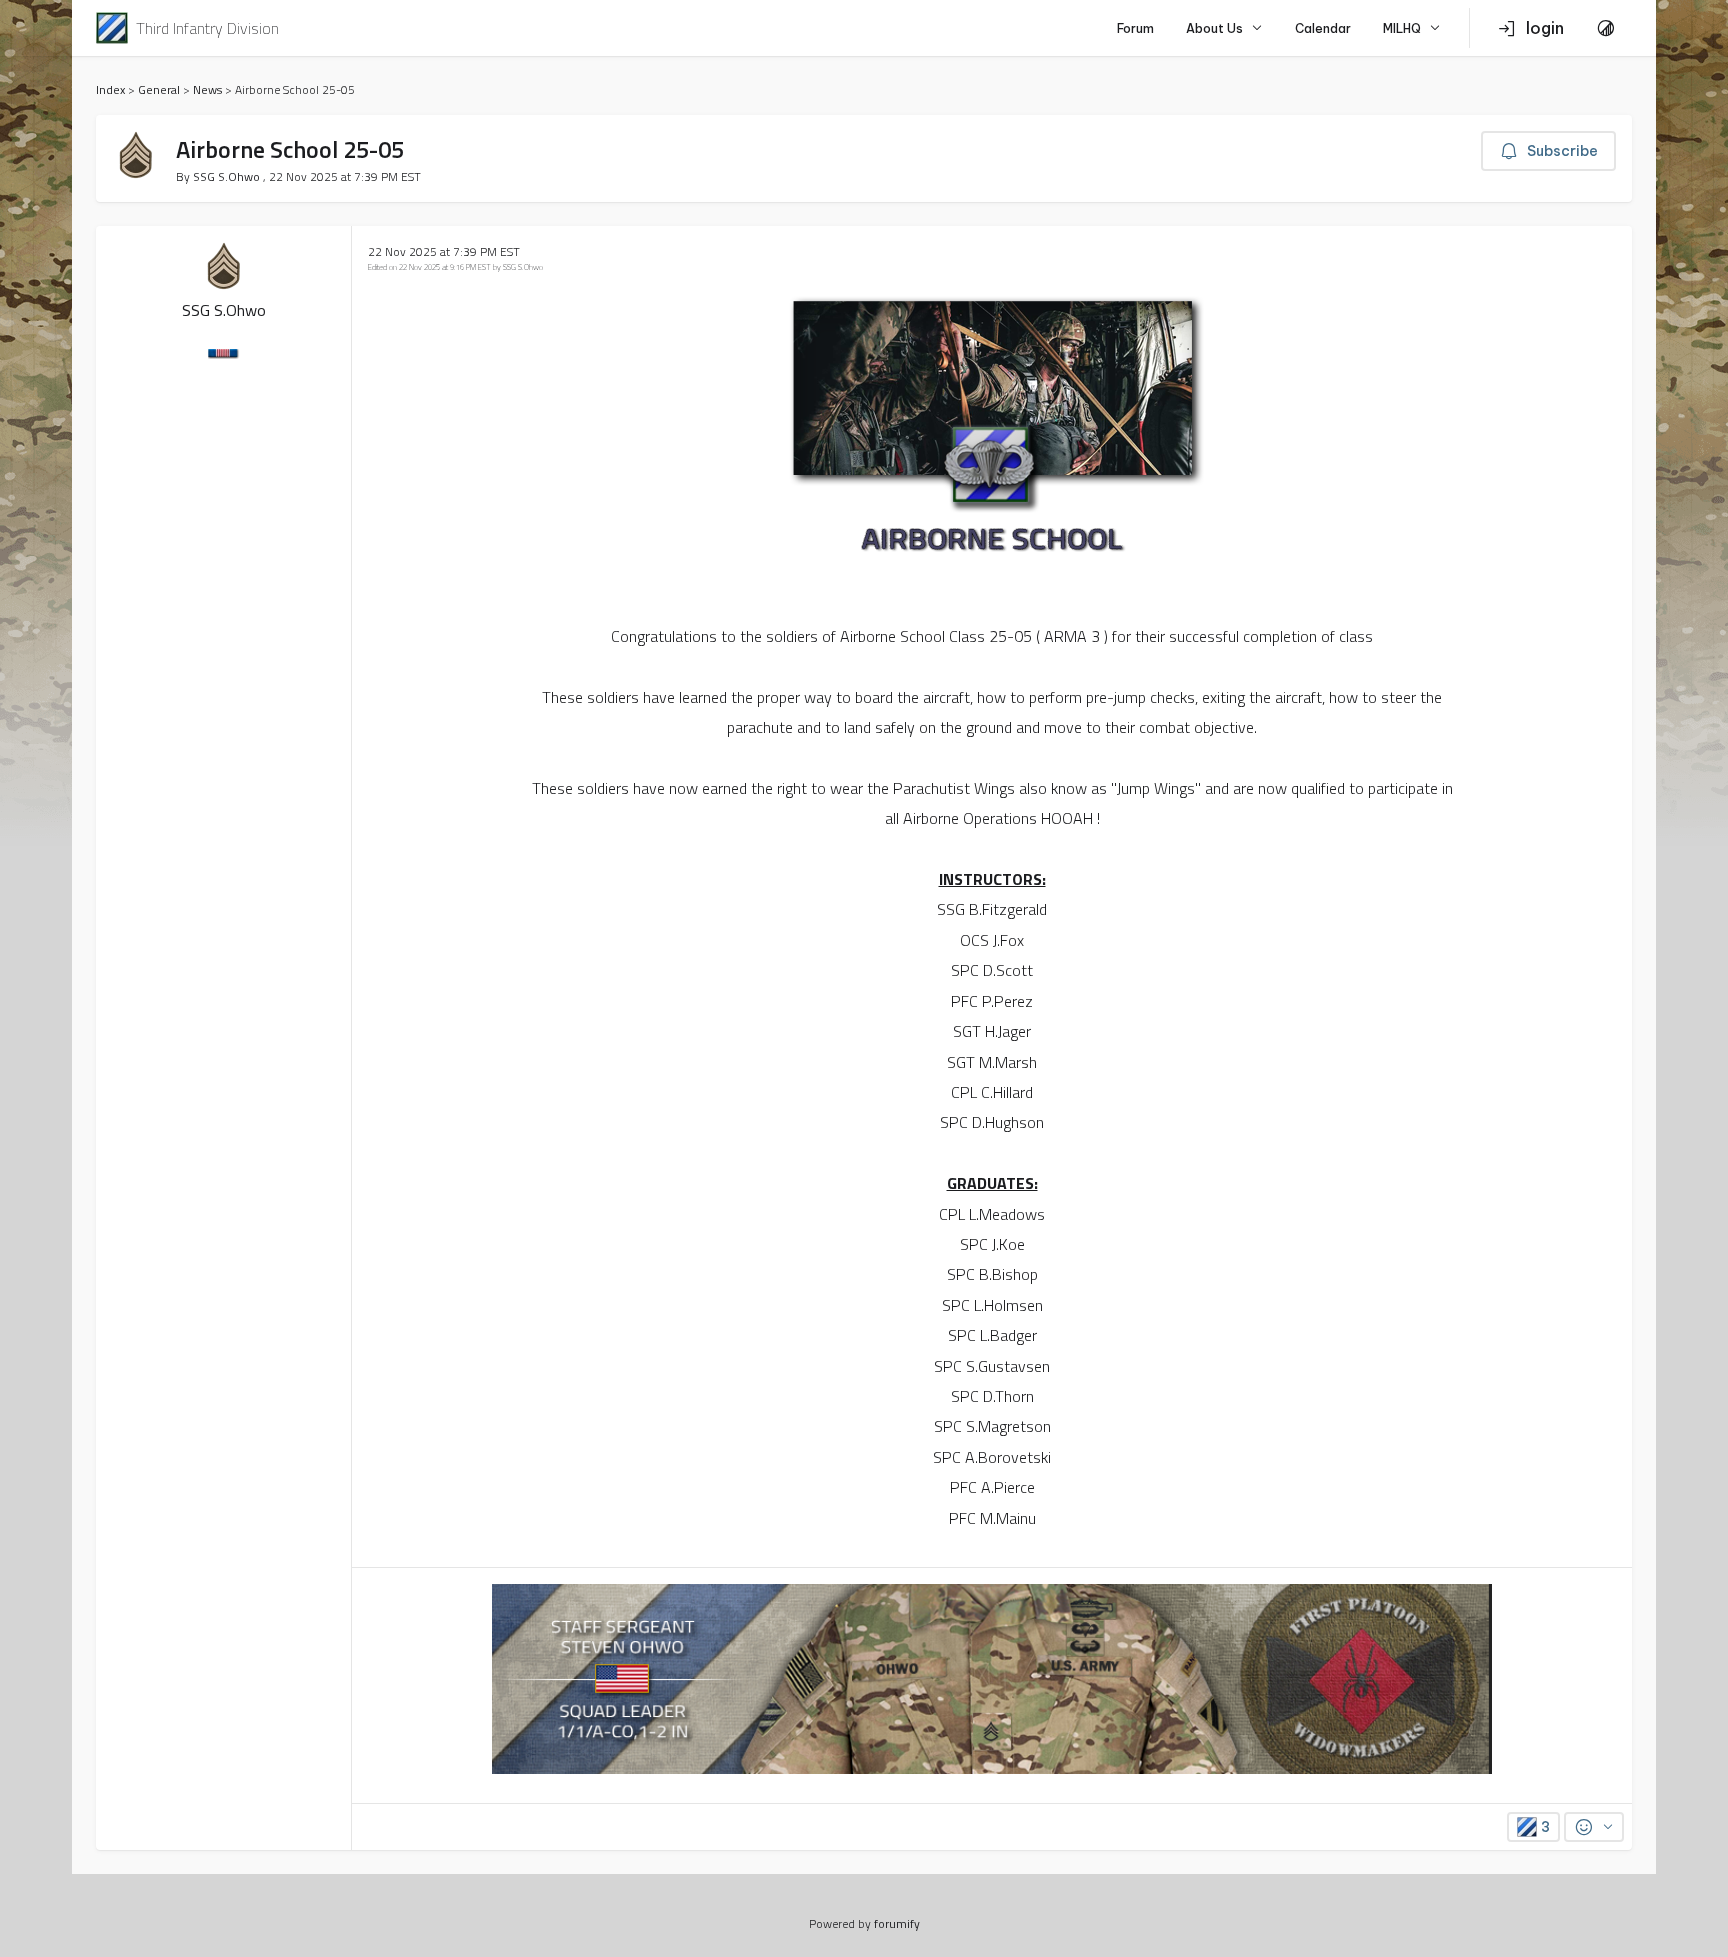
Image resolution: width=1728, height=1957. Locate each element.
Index (110, 89)
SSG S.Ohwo (228, 176)
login (1545, 28)
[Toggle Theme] (1606, 28)
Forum (1135, 28)
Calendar (1323, 28)
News (207, 89)
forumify (897, 1923)
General (159, 89)
